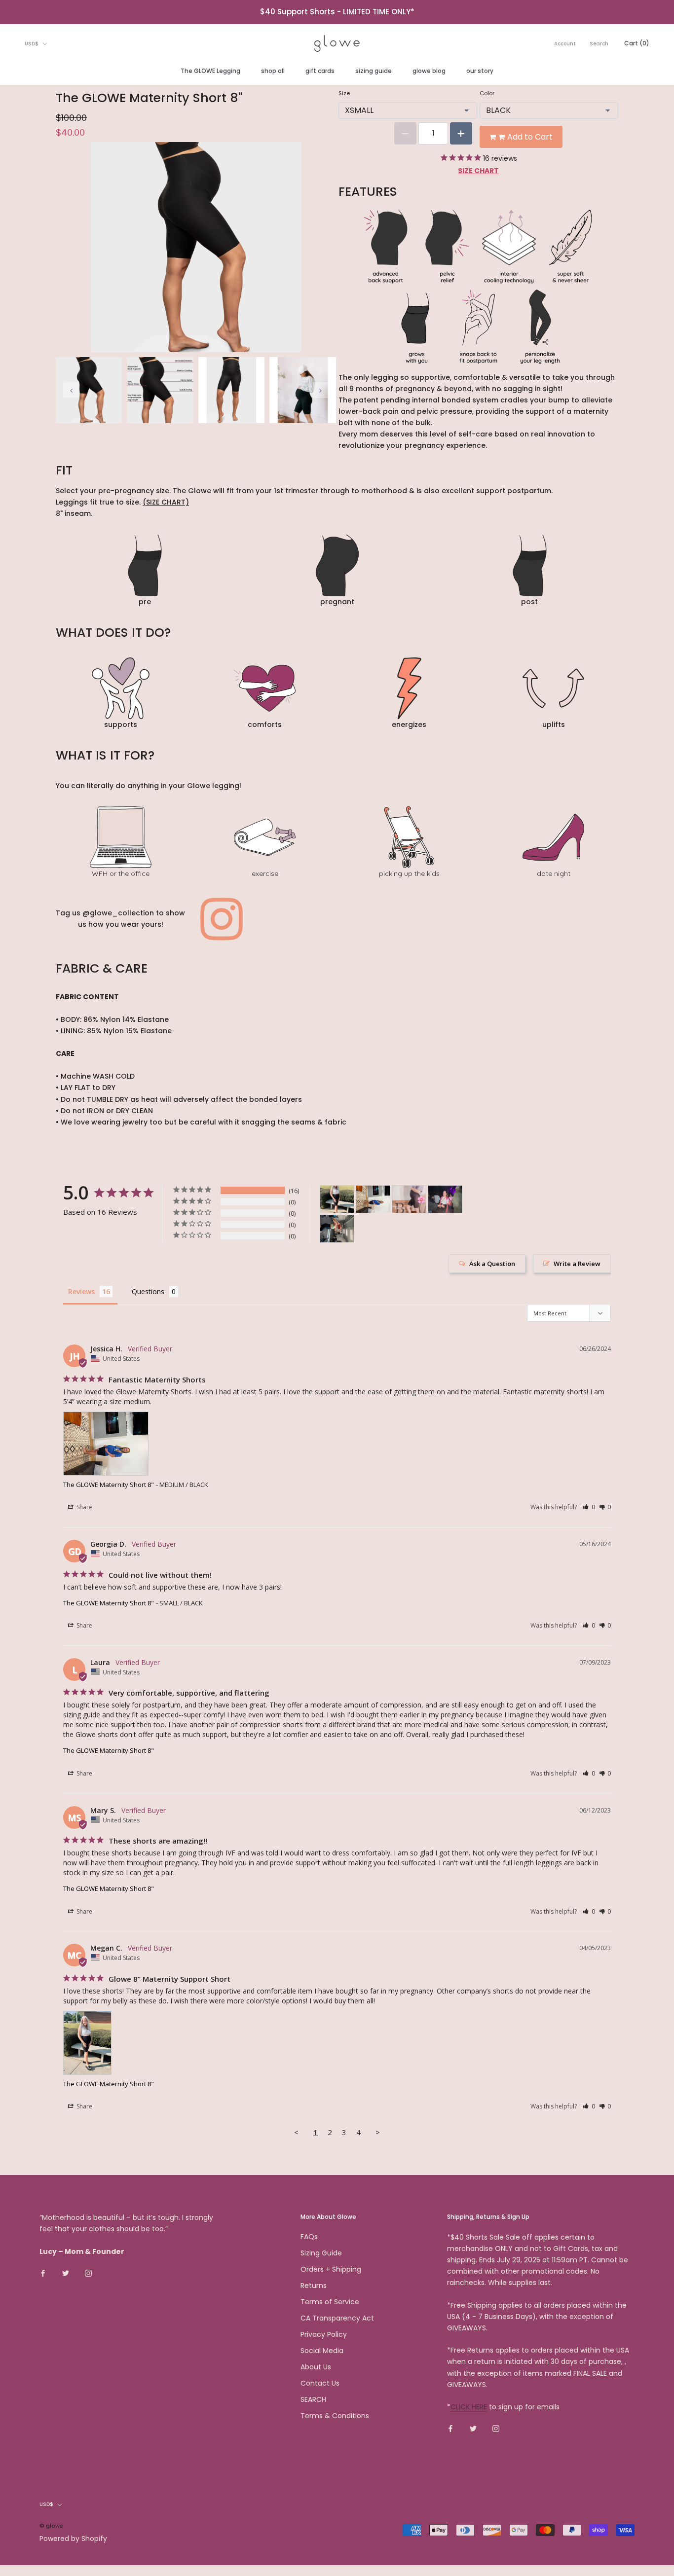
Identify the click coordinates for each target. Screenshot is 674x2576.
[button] (589, 1507)
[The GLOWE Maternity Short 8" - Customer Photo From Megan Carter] (337, 1199)
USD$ (32, 44)
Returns (314, 2286)
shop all (273, 71)
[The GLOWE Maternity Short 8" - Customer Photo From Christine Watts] (445, 1199)
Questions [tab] (148, 1291)
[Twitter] (66, 2273)
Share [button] (84, 1507)
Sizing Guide (321, 2253)
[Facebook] (43, 2273)
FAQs (309, 2237)
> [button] (378, 2132)
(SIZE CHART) (166, 502)
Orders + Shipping (331, 2269)
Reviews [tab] (81, 1291)
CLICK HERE (469, 2407)
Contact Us (320, 2383)
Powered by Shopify (73, 2539)
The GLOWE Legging (210, 71)
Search (599, 44)
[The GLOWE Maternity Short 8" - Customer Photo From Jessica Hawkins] (373, 1199)
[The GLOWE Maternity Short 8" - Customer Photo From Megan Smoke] (337, 1229)
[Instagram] (88, 2273)
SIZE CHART (478, 171)
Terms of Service (330, 2302)
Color (487, 93)
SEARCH (313, 2399)
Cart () (637, 43)
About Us (316, 2367)
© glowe (51, 2526)
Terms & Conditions (335, 2416)
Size (344, 93)
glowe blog (429, 71)
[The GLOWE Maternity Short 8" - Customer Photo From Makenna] (409, 1199)
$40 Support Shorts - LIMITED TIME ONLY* (337, 12)
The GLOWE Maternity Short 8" (109, 1485)
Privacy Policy (324, 2334)
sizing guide (374, 71)
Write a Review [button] (577, 1264)
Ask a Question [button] (492, 1264)
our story (480, 71)
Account (565, 44)
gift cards (320, 71)
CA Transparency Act (337, 2318)
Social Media (322, 2351)
